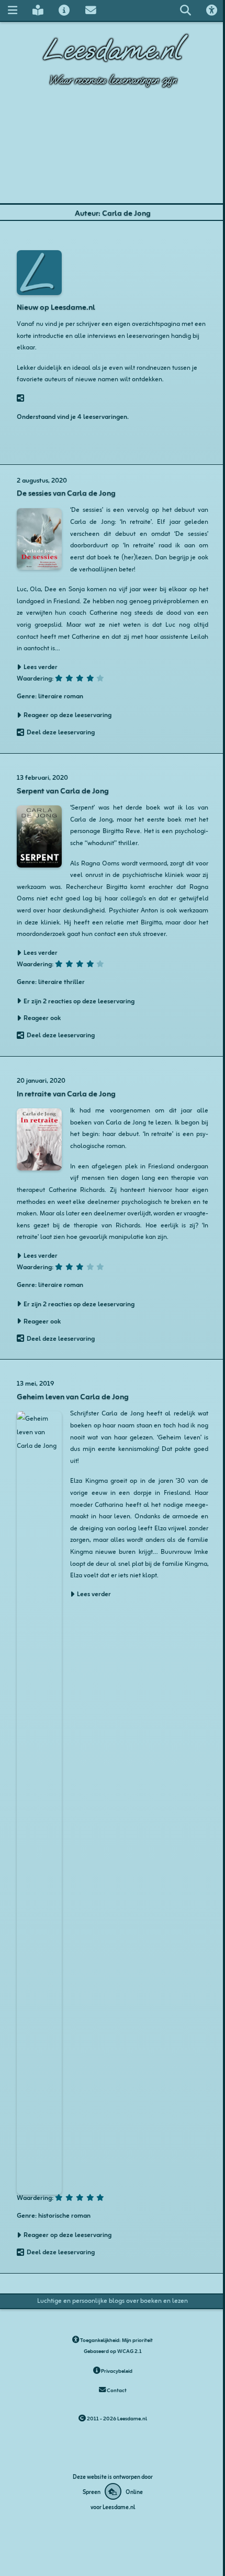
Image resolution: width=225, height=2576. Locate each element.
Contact (116, 2390)
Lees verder (94, 1594)
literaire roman (61, 695)
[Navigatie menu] (12, 10)
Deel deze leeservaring (61, 732)
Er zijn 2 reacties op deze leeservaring (79, 1001)
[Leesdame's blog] (38, 10)
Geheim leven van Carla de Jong (73, 1396)
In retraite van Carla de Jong (66, 1093)
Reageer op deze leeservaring (67, 715)
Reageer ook (42, 1017)
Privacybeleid (116, 2370)
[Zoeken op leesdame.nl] (185, 10)
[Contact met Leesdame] (91, 10)
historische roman (64, 2215)
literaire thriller (61, 981)
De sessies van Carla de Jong (66, 492)
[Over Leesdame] (64, 10)
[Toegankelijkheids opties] (212, 10)
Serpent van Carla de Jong (63, 790)
